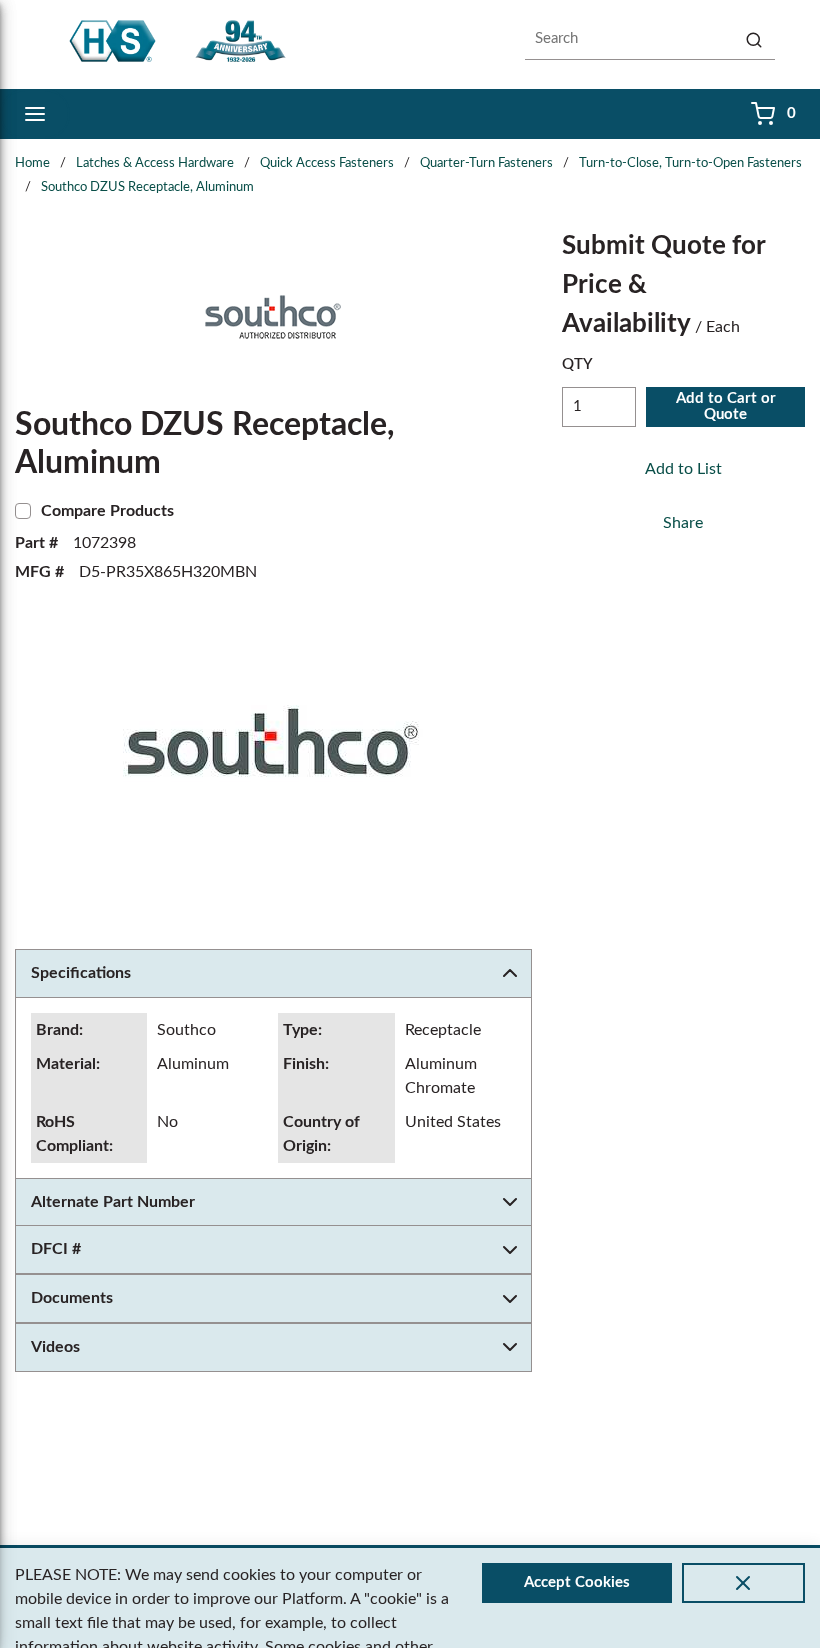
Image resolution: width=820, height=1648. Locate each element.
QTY (577, 364)
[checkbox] (23, 511)
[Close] (743, 1583)
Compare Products (107, 511)
